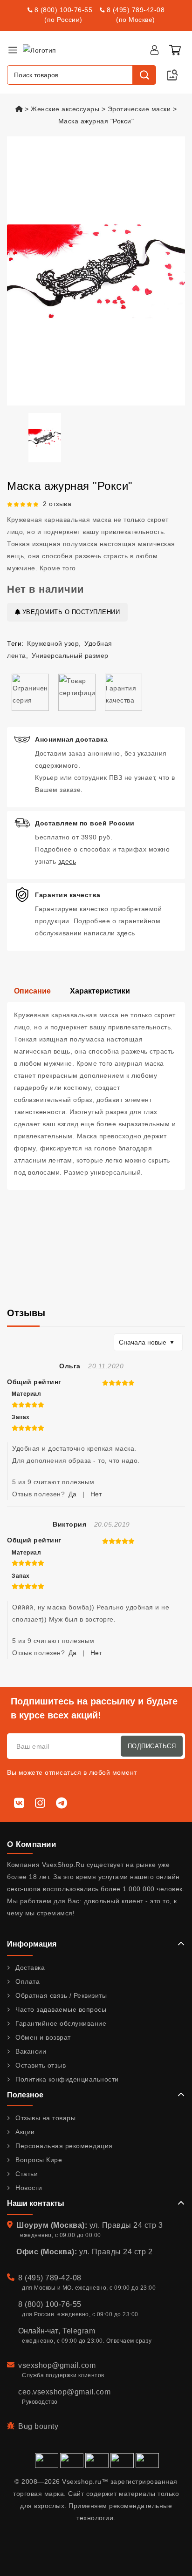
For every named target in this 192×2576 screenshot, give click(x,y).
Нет (96, 1494)
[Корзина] (175, 50)
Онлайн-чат (38, 2331)
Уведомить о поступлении (70, 612)
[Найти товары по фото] (172, 75)
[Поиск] (144, 75)
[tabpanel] (96, 1096)
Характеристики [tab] (100, 991)
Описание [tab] (32, 991)
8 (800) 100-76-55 (64, 10)
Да (72, 1494)
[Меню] (13, 50)
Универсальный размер (70, 656)
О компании (31, 1844)
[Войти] (154, 50)
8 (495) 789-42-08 (136, 10)
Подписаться (152, 1746)
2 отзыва (57, 504)
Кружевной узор (53, 643)
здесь (67, 861)
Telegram (79, 2331)
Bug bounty (38, 2426)
